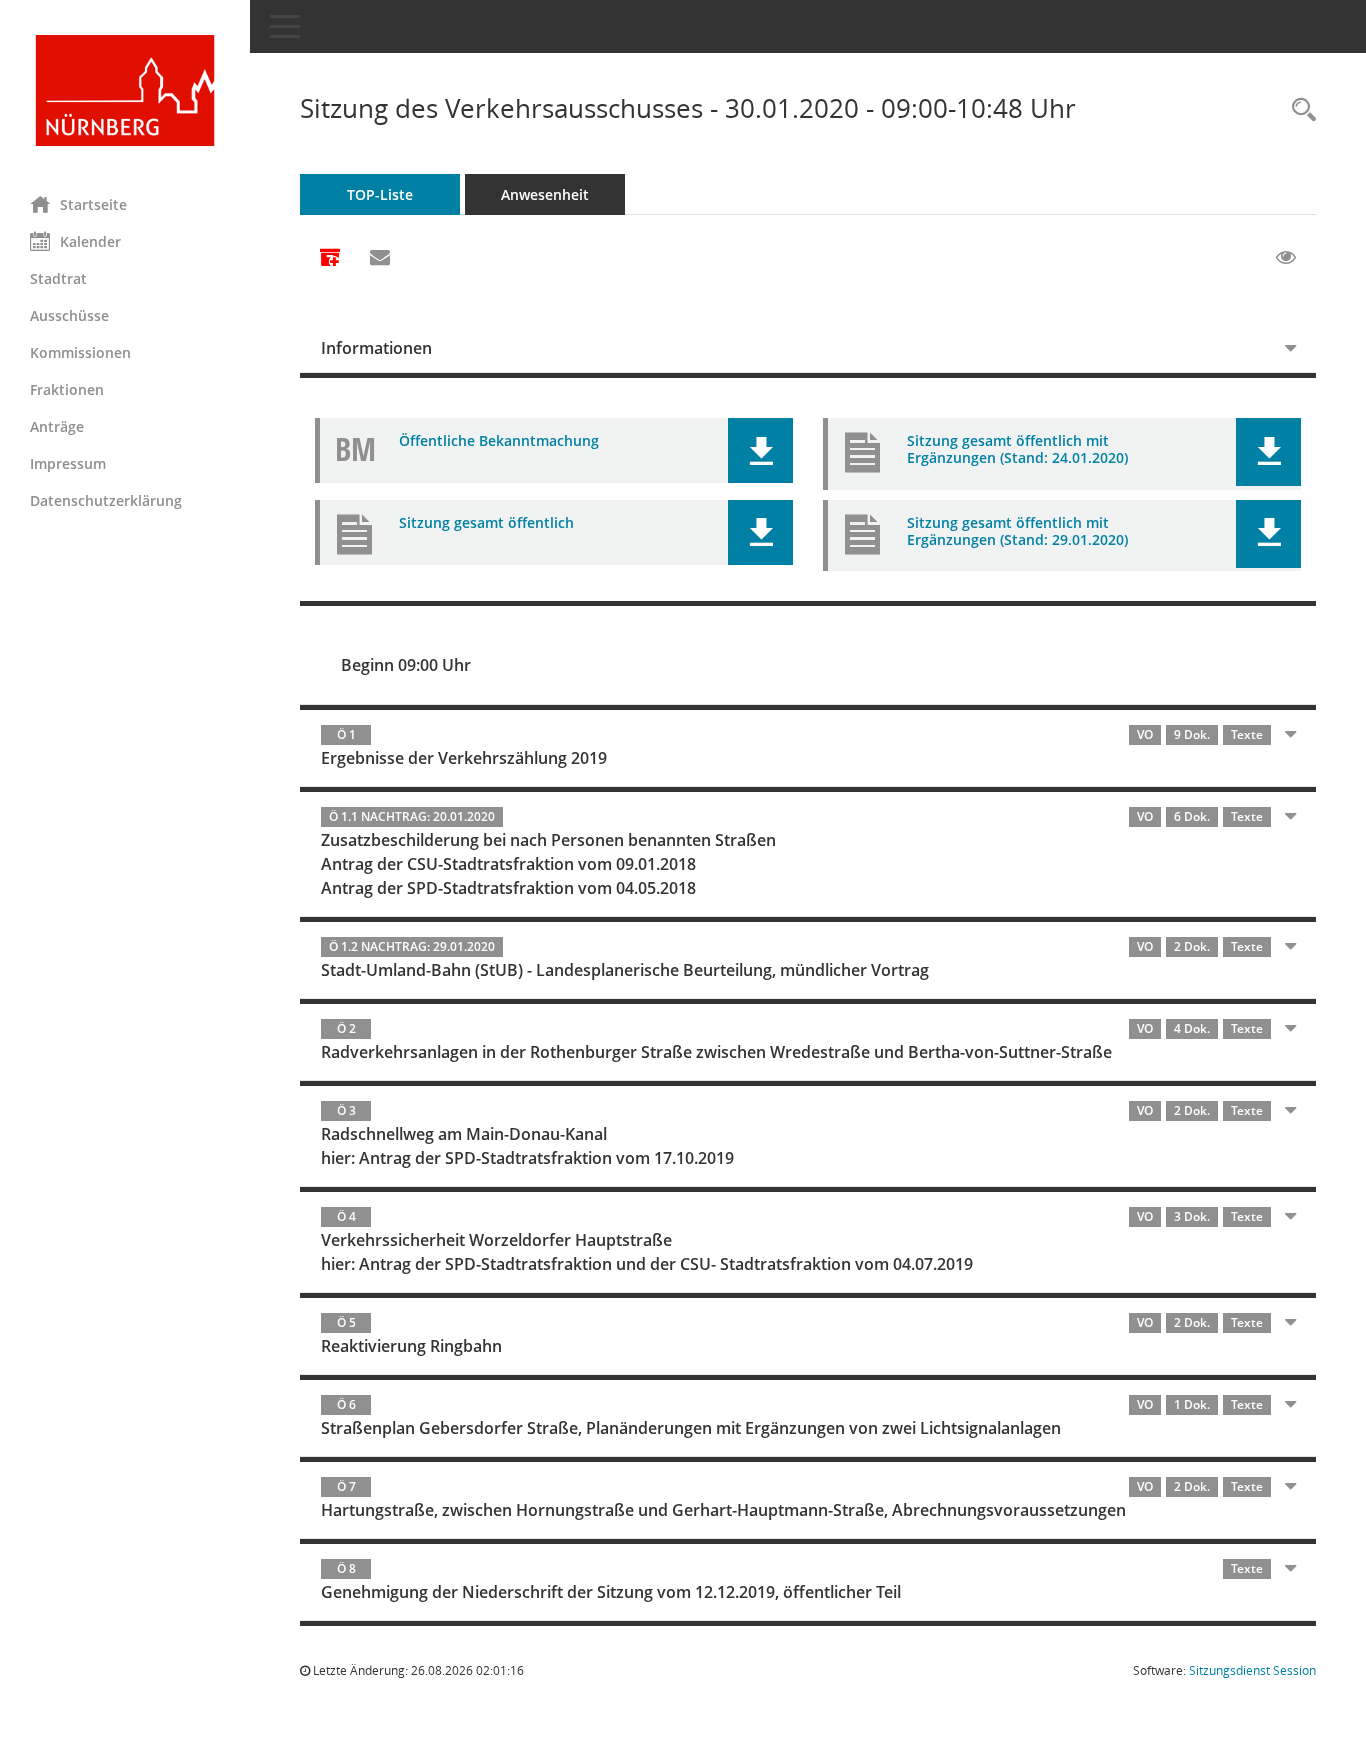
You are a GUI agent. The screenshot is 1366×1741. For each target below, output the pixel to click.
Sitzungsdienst (1252, 1670)
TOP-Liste (380, 194)
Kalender (90, 241)
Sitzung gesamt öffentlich (486, 522)
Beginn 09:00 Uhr (406, 665)
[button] (760, 450)
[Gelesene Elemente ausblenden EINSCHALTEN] (1286, 258)
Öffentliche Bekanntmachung (499, 440)
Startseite (93, 204)
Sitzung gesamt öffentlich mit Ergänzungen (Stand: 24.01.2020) (1017, 449)
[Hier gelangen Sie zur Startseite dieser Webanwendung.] (125, 90)
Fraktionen (67, 389)
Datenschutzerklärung (106, 500)
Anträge (57, 426)
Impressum (68, 463)
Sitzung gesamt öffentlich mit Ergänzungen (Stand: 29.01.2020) (1017, 531)
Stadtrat (58, 278)
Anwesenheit (545, 194)
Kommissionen (80, 352)
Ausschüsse (69, 315)
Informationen (376, 348)
